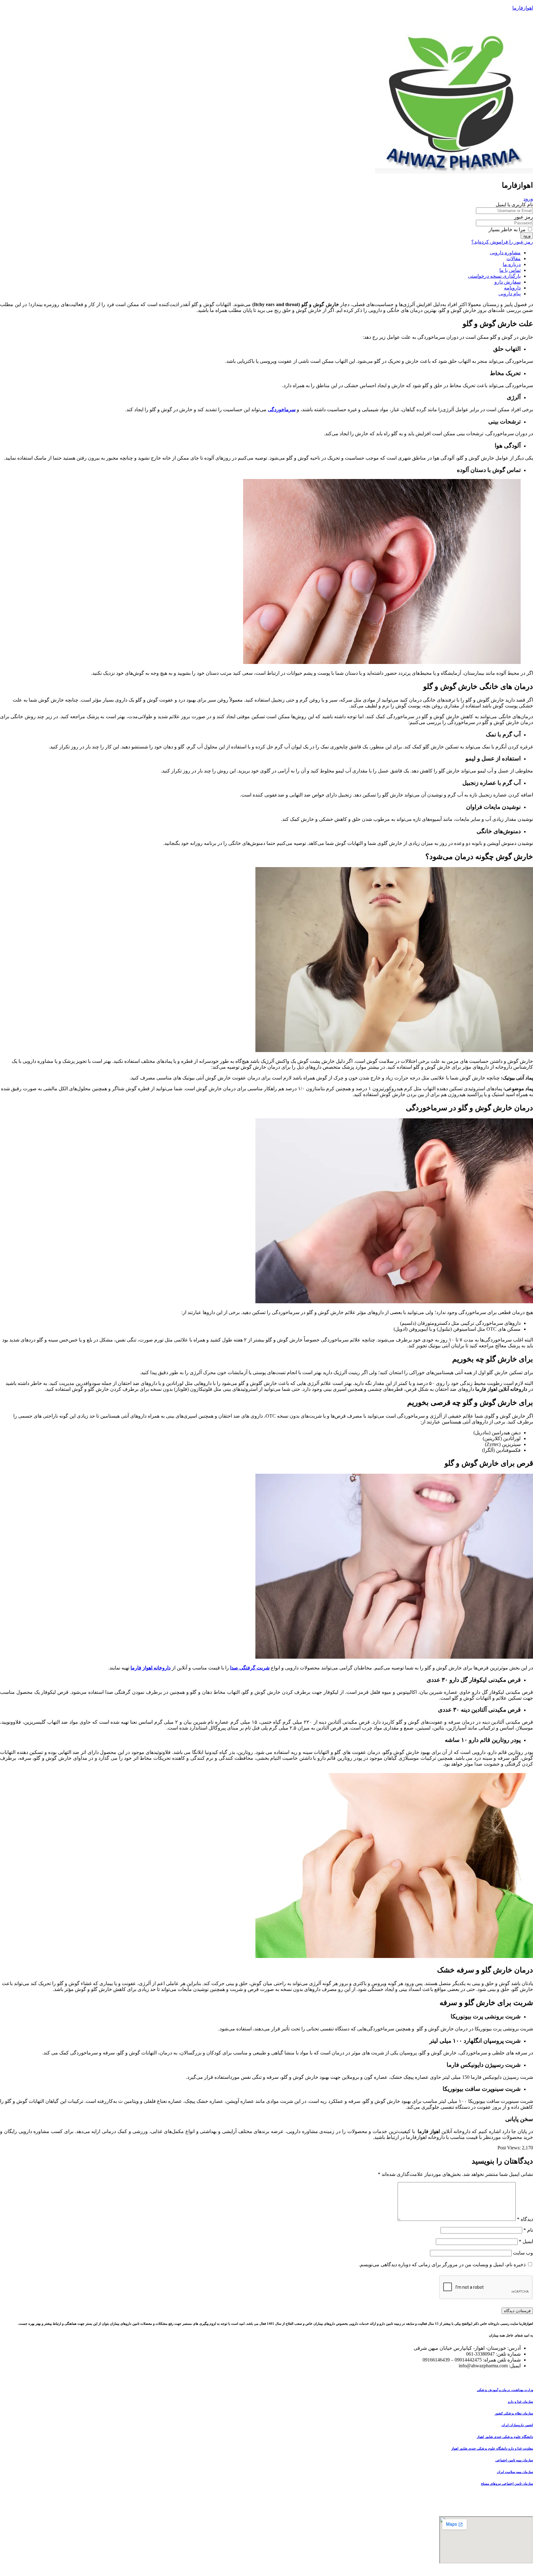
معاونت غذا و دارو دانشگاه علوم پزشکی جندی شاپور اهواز (492, 2448)
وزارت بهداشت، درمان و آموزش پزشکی (505, 2390)
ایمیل (526, 2241)
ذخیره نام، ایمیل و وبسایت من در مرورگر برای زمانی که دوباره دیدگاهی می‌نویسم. (442, 2265)
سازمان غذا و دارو (521, 2402)
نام (528, 2230)
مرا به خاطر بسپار (508, 229)
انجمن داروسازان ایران (517, 2425)
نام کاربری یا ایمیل (514, 205)
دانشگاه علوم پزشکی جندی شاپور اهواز (505, 2437)
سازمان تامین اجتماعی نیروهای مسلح (507, 2484)
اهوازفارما (523, 8)
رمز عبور (524, 217)
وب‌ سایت (523, 2253)
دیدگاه (525, 2219)
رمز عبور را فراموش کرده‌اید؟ (502, 242)
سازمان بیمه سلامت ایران (515, 2472)
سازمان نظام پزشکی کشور (514, 2413)
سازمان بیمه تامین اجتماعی (514, 2460)
